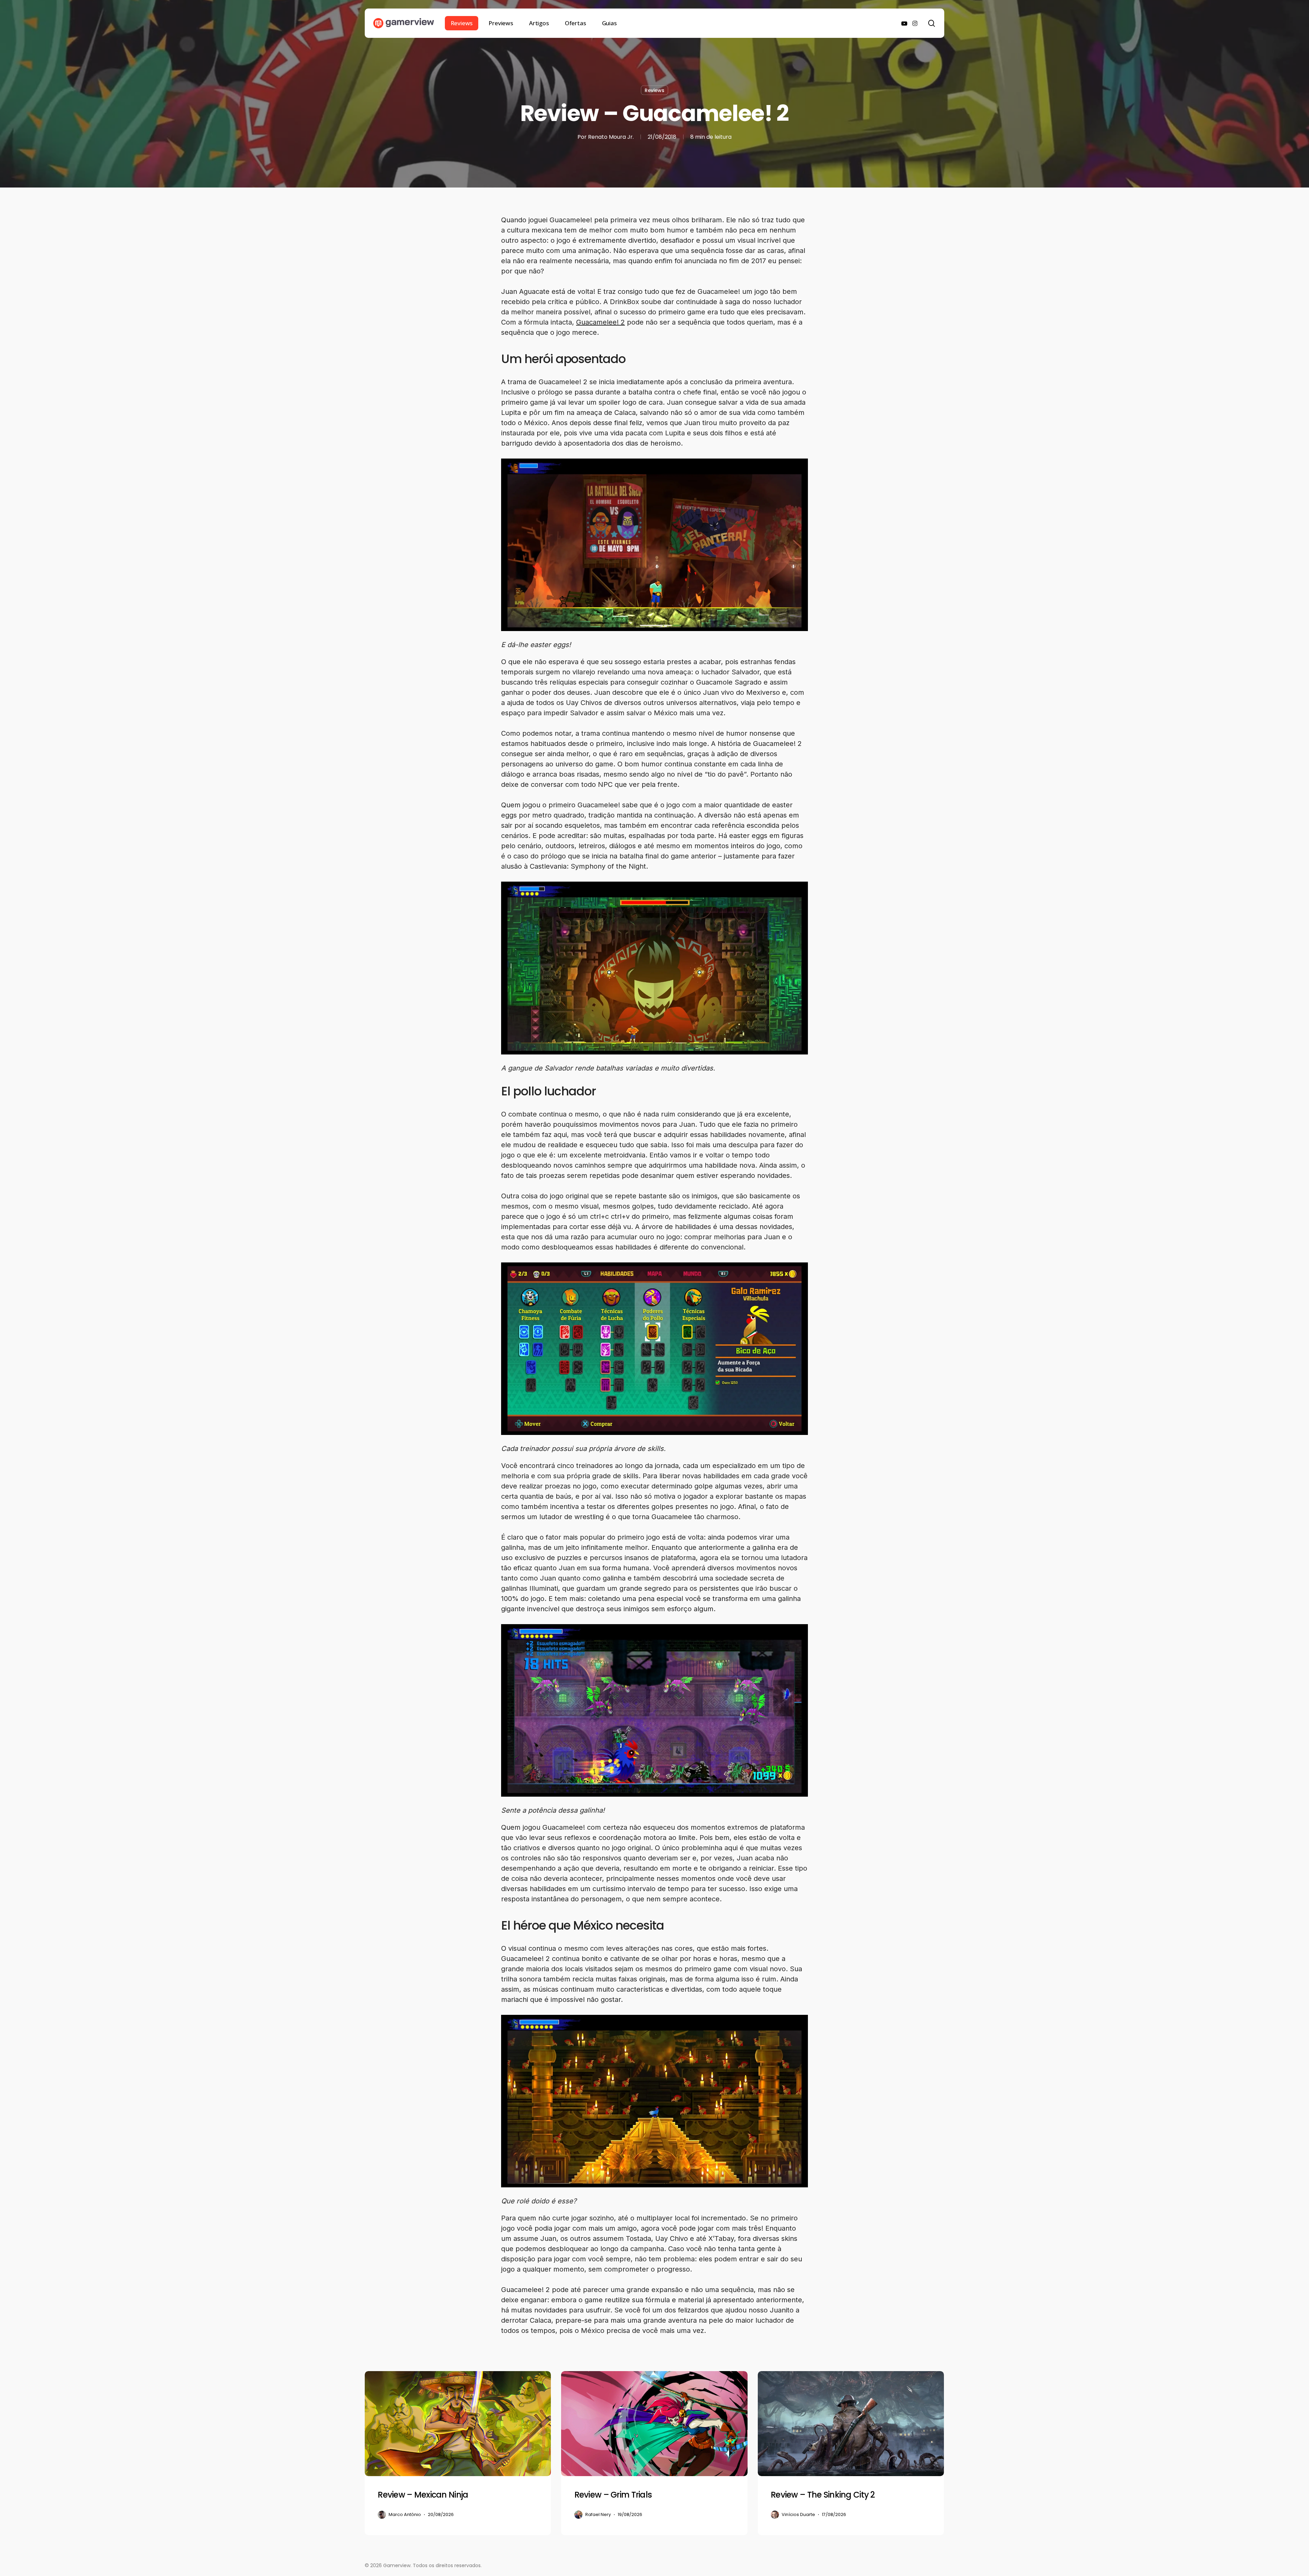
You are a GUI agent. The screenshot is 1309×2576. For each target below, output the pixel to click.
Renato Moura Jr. (611, 137)
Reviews (654, 90)
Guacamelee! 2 (600, 322)
